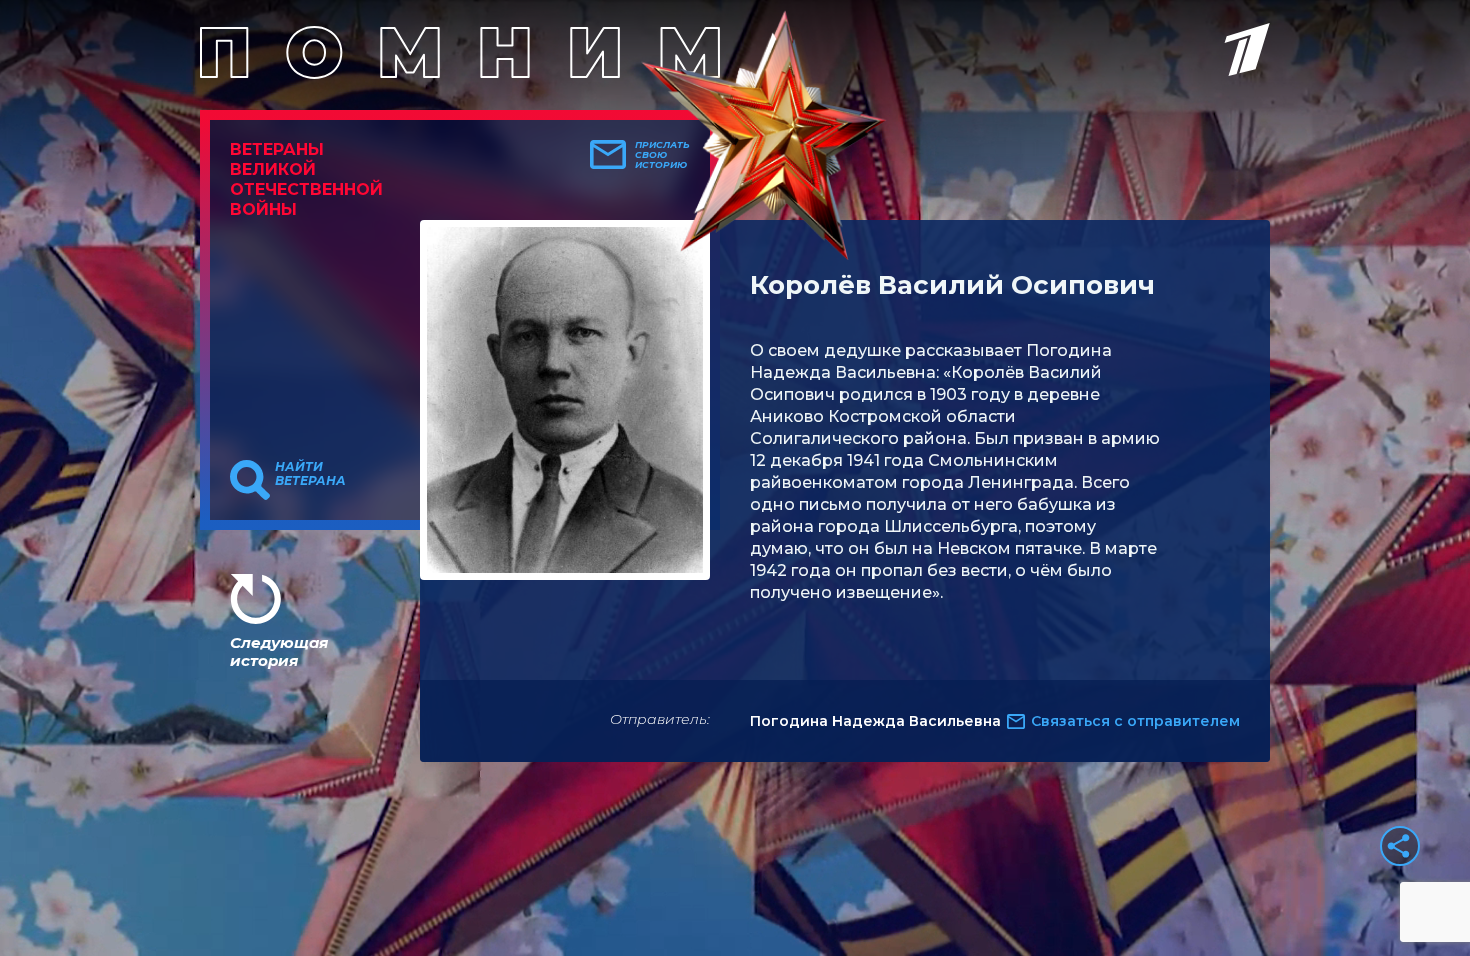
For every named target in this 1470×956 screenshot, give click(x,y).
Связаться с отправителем (1135, 721)
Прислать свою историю (662, 155)
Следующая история (279, 651)
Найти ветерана (310, 474)
